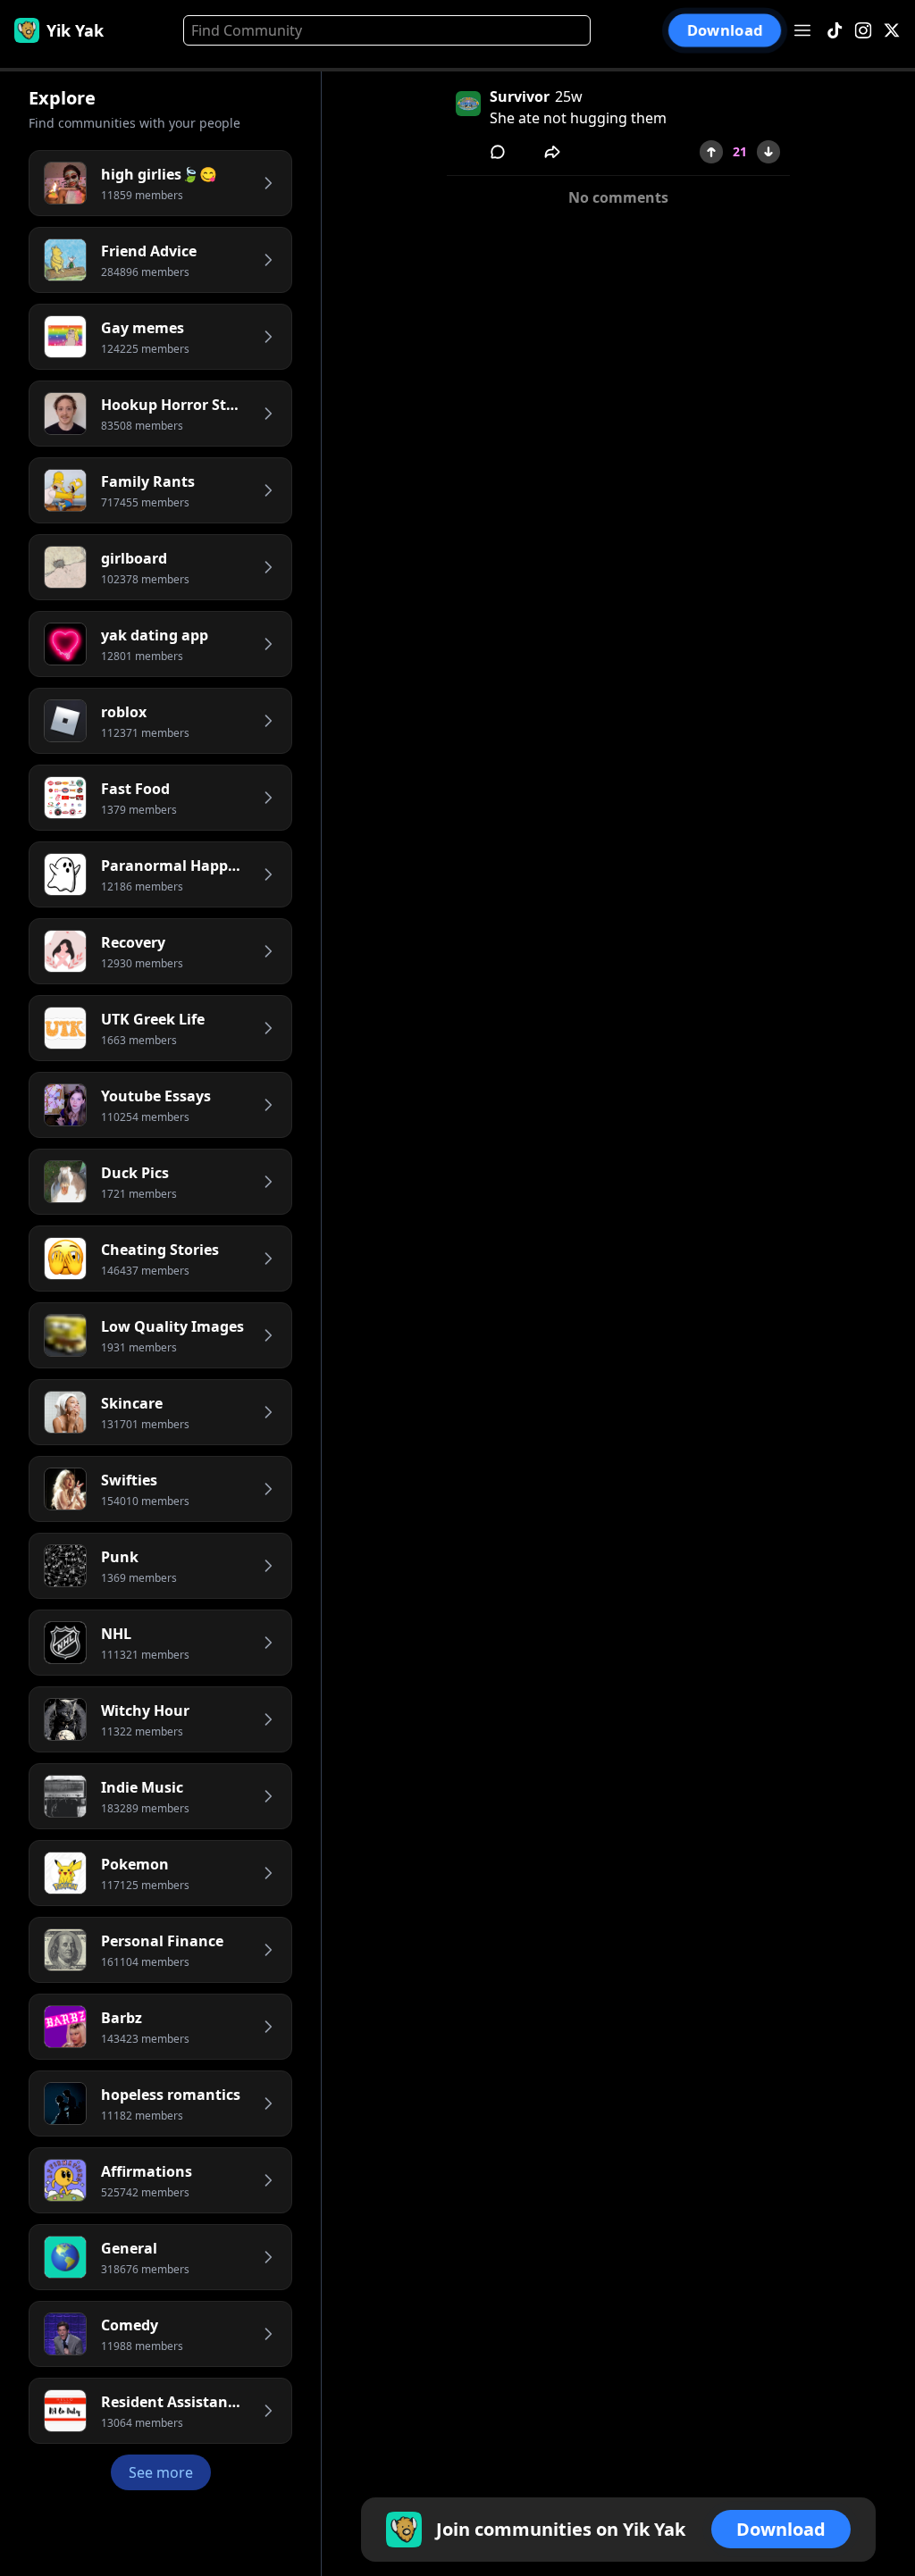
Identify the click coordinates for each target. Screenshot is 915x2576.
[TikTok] (835, 31)
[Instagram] (863, 31)
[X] (892, 31)
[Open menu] (802, 30)
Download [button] (725, 30)
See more (161, 2472)
